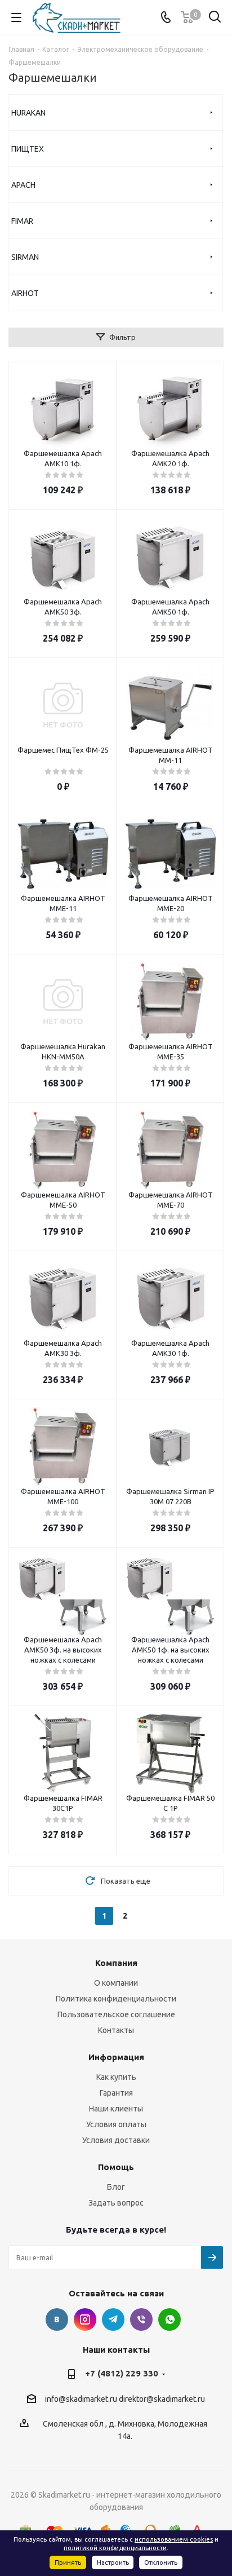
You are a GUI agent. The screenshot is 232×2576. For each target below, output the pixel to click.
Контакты (116, 2030)
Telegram (113, 2319)
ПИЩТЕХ (28, 149)
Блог (116, 2187)
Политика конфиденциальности (116, 1999)
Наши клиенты (116, 2109)
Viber (141, 2319)
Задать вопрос (116, 2203)
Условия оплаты (116, 2124)
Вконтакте (57, 2319)
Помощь (116, 2167)
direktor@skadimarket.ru (162, 2399)
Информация (116, 2057)
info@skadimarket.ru (81, 2399)
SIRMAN (25, 257)
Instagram (85, 2319)
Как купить (116, 2077)
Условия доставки (116, 2140)
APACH (23, 185)
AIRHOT (25, 293)
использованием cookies (174, 2539)
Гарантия (116, 2093)
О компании (116, 1983)
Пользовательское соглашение (116, 2014)
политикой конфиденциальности (115, 2548)
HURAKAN (28, 113)
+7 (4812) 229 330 (122, 2373)
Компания (116, 1963)
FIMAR (22, 221)
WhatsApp (169, 2319)
